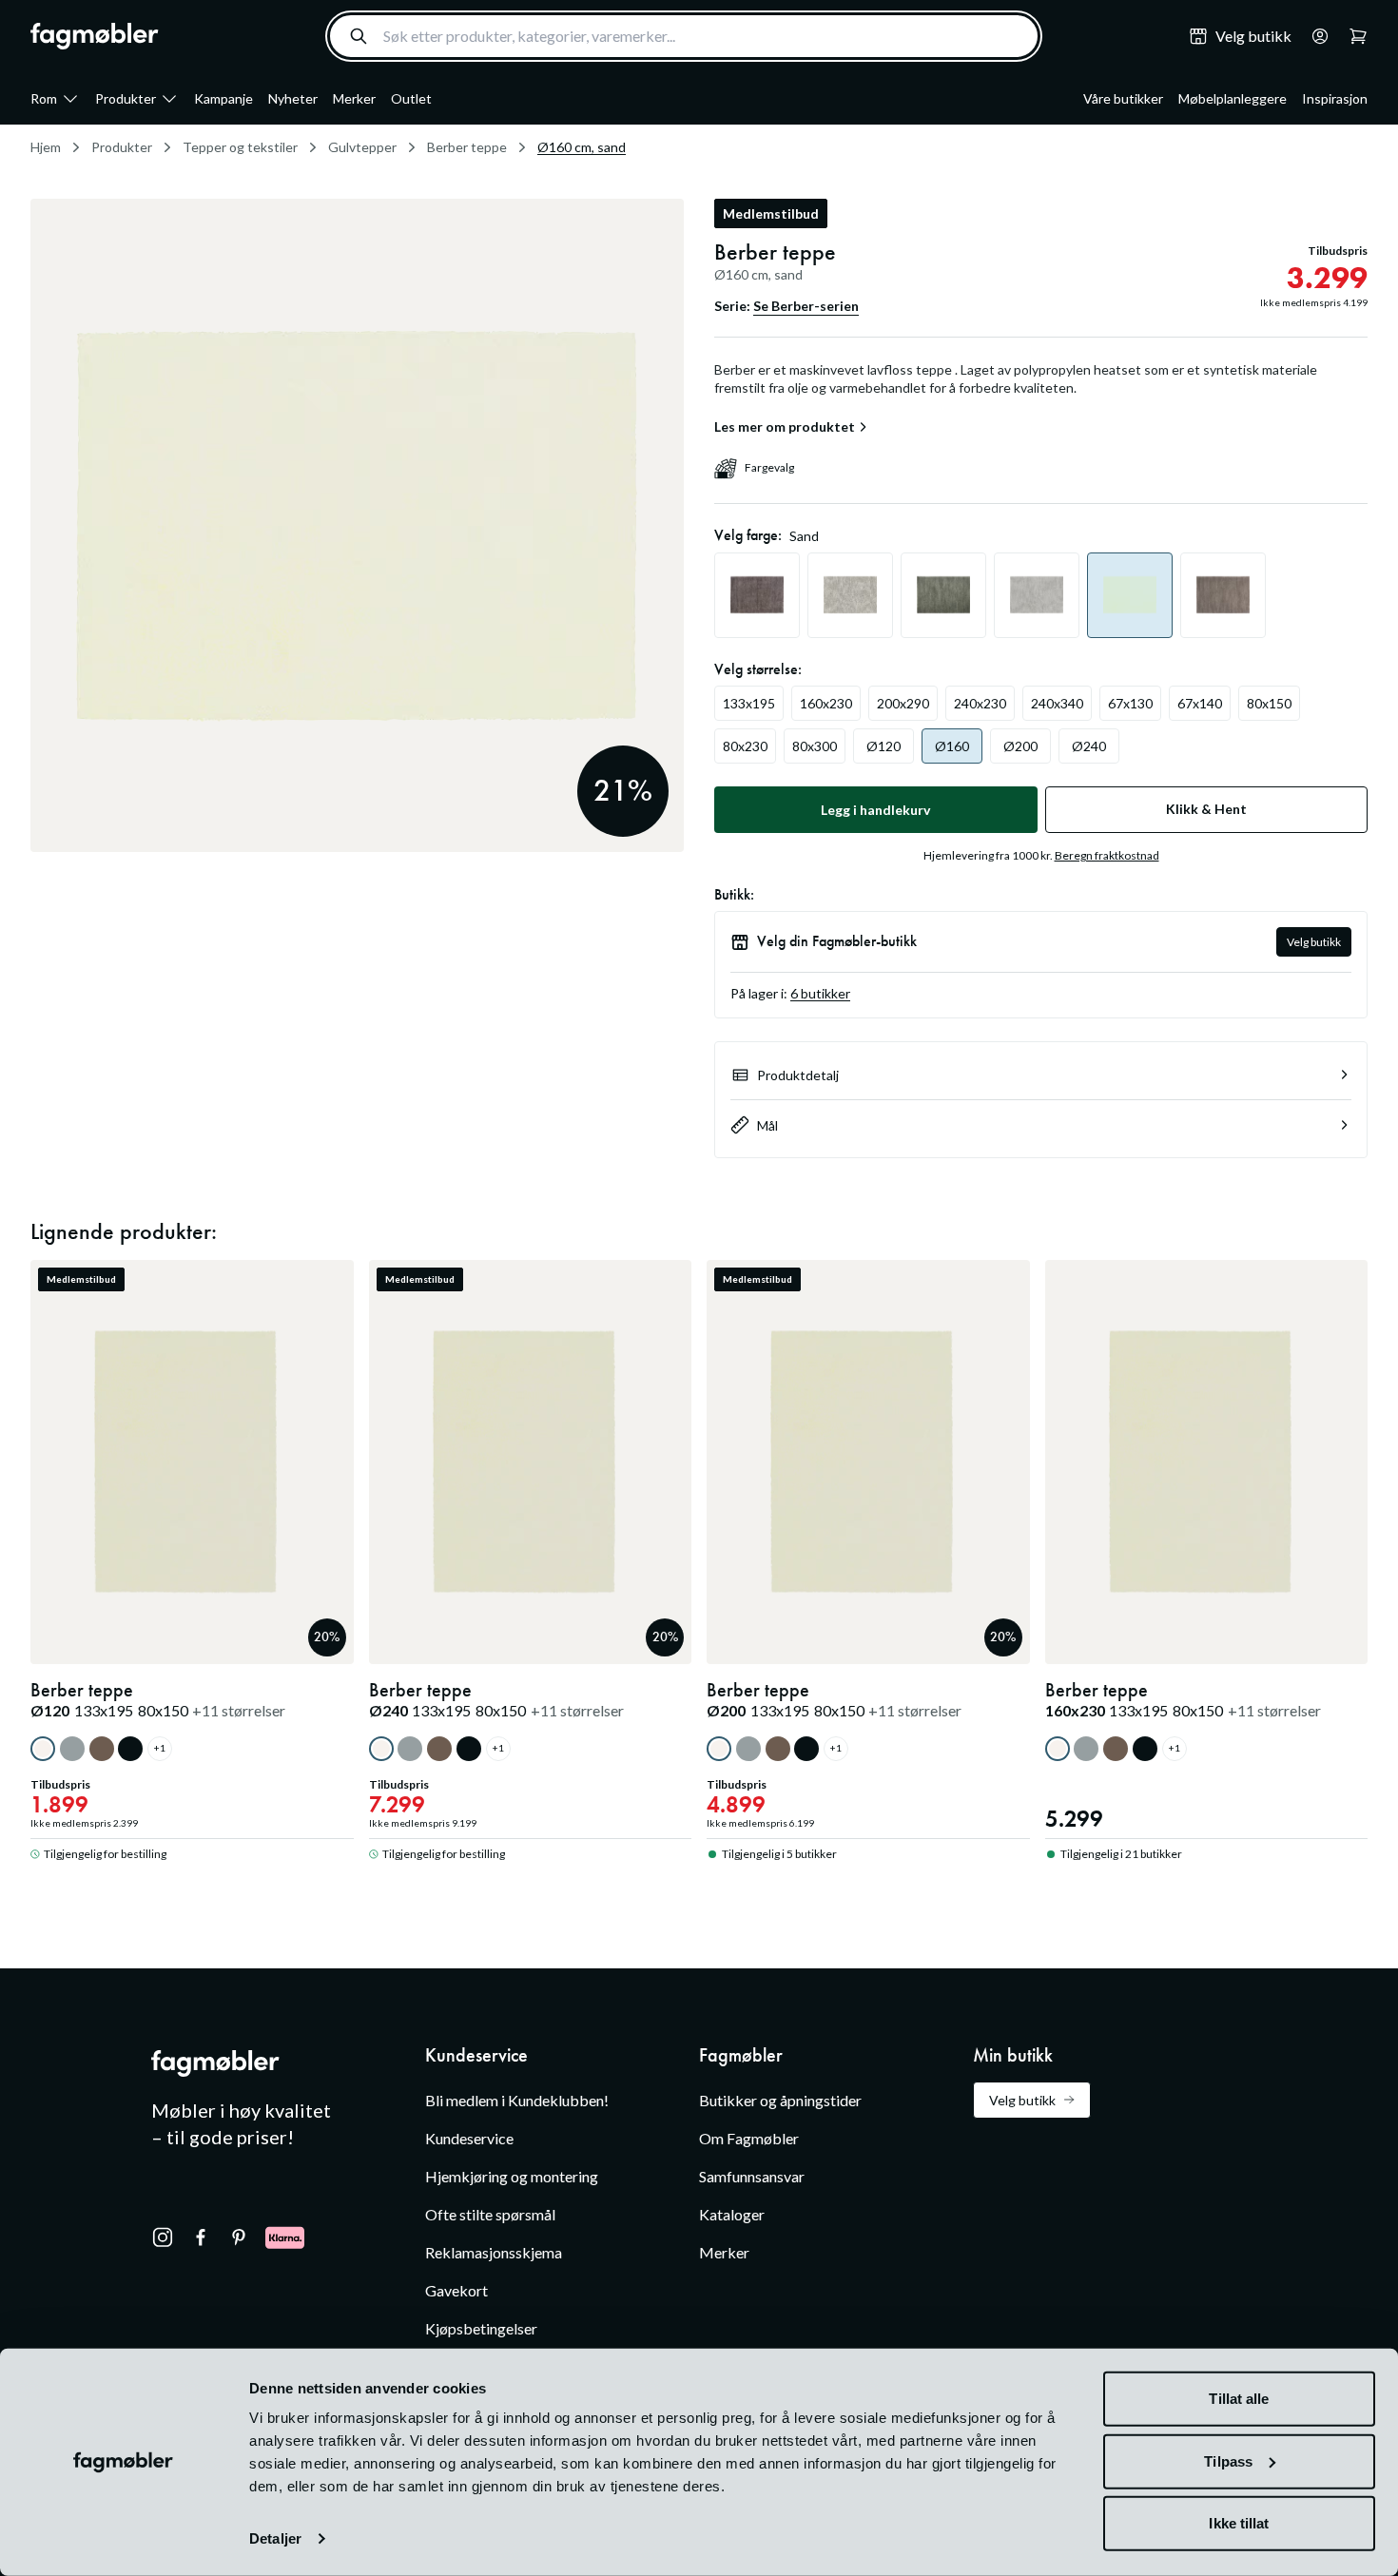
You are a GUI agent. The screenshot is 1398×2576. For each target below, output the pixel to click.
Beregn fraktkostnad (1107, 855)
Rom (44, 98)
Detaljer (275, 2538)
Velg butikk (1314, 942)
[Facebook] (201, 2237)
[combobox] (684, 36)
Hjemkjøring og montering (512, 2176)
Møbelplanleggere (1233, 98)
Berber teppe (467, 147)
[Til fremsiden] (95, 36)
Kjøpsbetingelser (481, 2328)
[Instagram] (163, 2237)
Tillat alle (1239, 2399)
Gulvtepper (362, 147)
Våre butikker (1123, 98)
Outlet (411, 98)
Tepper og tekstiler (240, 147)
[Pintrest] (239, 2237)
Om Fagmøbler (749, 2138)
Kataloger (732, 2214)
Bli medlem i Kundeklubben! (517, 2100)
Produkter (126, 98)
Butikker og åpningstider (780, 2100)
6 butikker (820, 993)
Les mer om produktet (785, 427)
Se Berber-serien (806, 306)
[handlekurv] (1314, 36)
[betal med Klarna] (285, 2237)
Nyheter (293, 98)
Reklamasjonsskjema (494, 2252)
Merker (354, 98)
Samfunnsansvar (752, 2176)
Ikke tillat (1239, 2523)
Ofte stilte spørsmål (490, 2214)
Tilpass (1228, 2460)
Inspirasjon (1335, 98)
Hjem (46, 147)
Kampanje (223, 98)
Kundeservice (469, 2138)
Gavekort (456, 2290)
